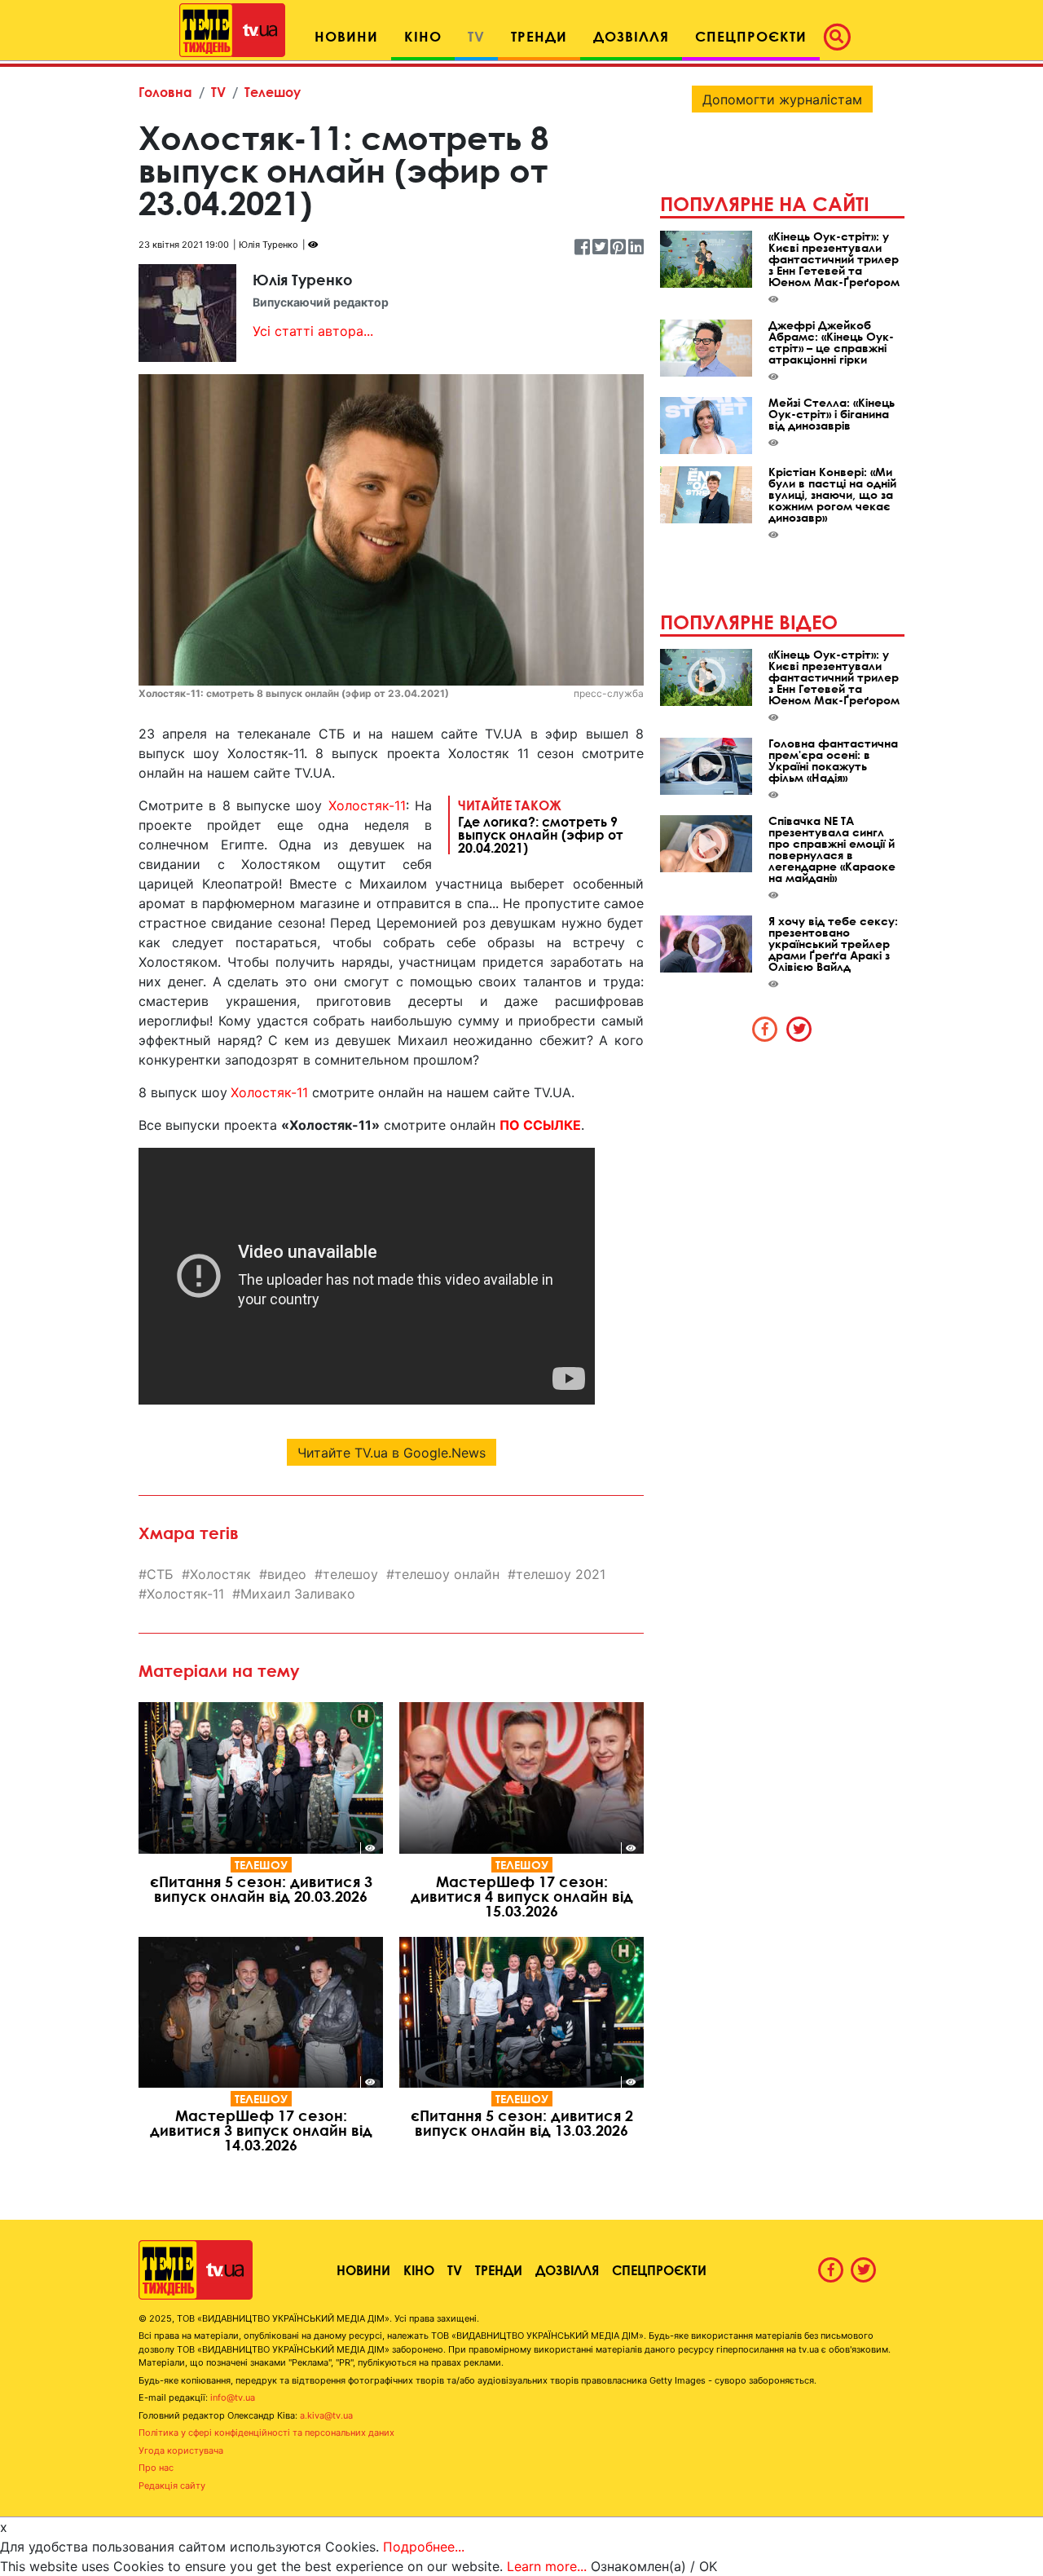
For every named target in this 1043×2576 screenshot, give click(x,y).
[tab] (765, 1029)
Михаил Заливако (298, 1594)
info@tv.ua (233, 2397)
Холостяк (220, 1574)
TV (218, 92)
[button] (842, 37)
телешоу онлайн (447, 1574)
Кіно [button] (423, 36)
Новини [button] (346, 36)
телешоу (350, 1574)
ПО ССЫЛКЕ (540, 1125)
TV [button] (476, 36)
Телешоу (273, 92)
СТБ (160, 1574)
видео (287, 1574)
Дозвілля (567, 2270)
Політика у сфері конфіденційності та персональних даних (266, 2433)
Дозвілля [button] (631, 36)
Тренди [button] (539, 36)
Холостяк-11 (367, 805)
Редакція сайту (172, 2486)
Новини (363, 2270)
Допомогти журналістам (782, 99)
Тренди (499, 2270)
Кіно (419, 2270)
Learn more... (547, 2566)
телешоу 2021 (561, 1574)
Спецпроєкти (659, 2270)
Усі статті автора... (313, 331)
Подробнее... (424, 2547)
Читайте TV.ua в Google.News (392, 1453)
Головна (165, 92)
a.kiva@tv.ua (326, 2415)
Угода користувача (181, 2450)
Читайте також (541, 826)
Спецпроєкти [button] (751, 36)
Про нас (156, 2468)
